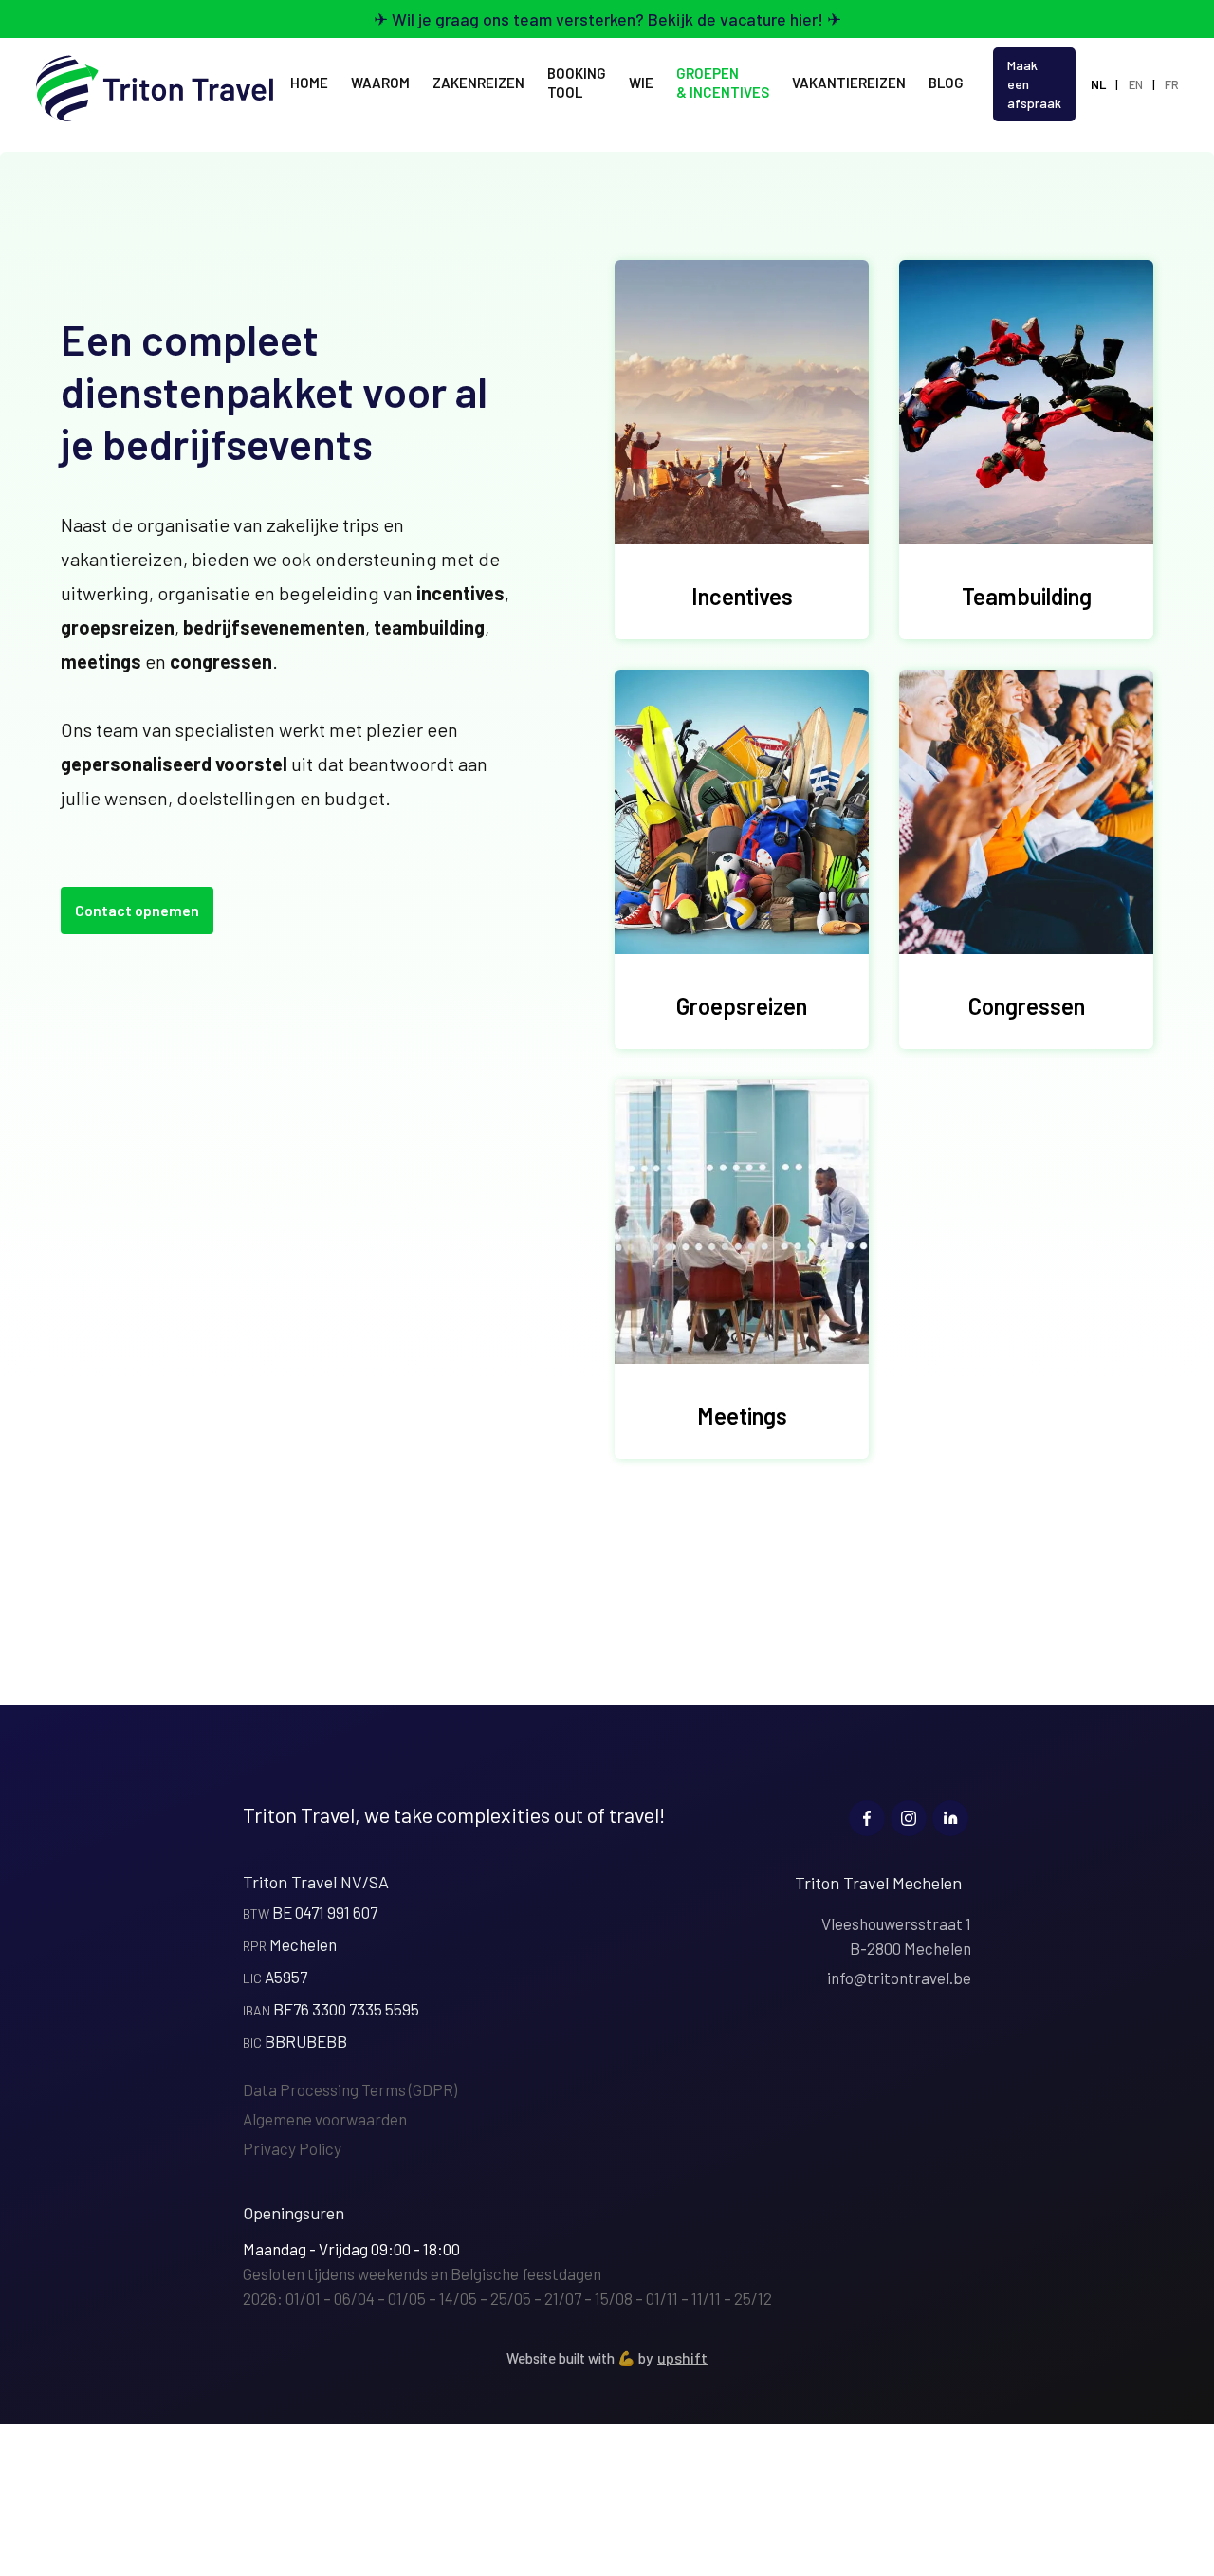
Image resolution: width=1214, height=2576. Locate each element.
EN (1136, 84)
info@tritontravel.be (899, 1978)
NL (1098, 84)
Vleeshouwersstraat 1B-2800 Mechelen (896, 1936)
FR (1172, 84)
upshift (682, 2357)
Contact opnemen (137, 910)
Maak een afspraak (1034, 84)
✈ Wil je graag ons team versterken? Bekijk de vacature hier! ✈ (607, 19)
